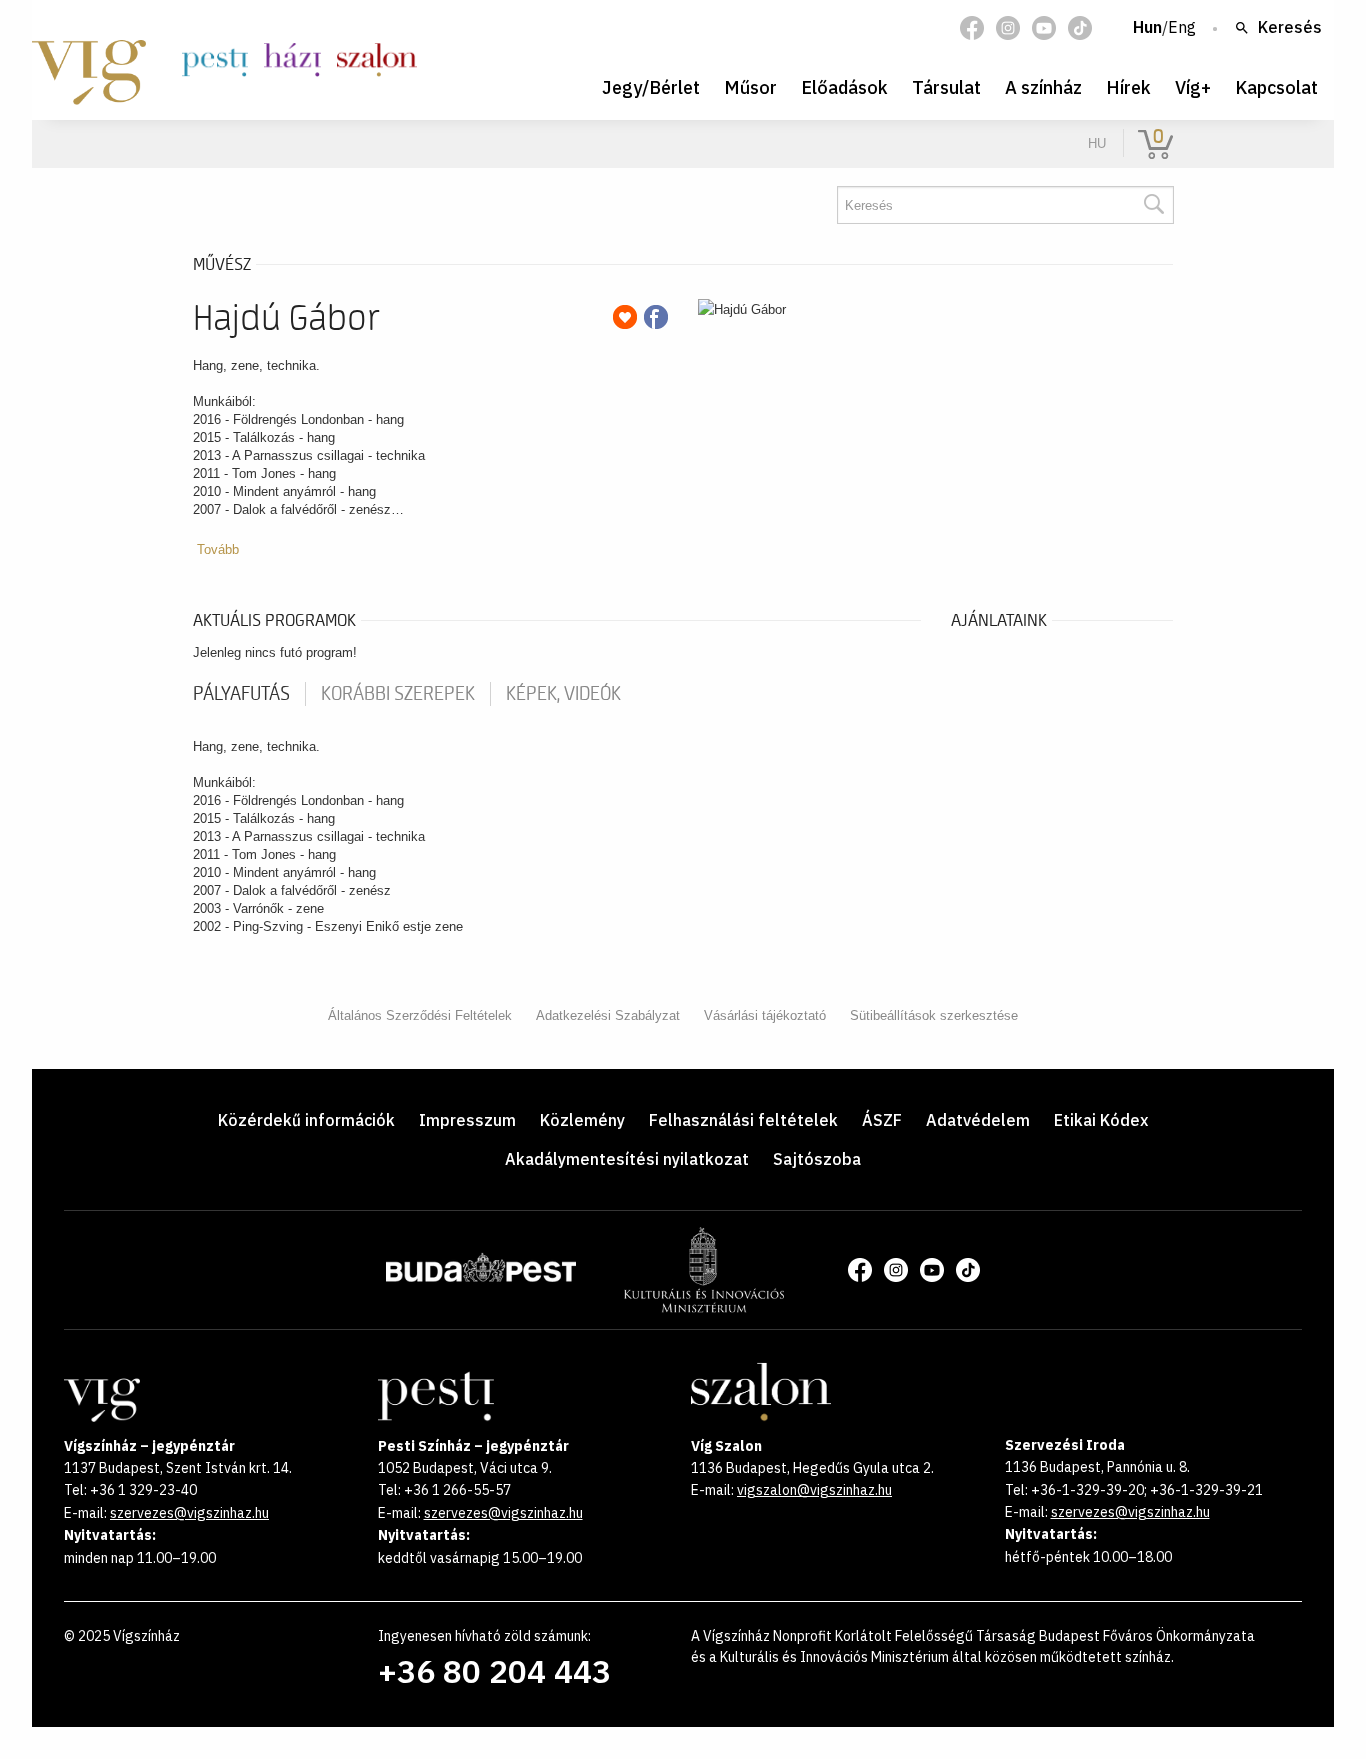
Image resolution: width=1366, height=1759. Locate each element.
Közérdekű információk (306, 1120)
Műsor (750, 87)
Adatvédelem (978, 1120)
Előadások (844, 87)
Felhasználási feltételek (743, 1120)
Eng (1182, 28)
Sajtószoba (817, 1159)
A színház (1043, 87)
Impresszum (467, 1120)
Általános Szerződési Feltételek (420, 1015)
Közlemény (582, 1120)
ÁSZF (882, 1120)
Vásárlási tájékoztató (765, 1015)
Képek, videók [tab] (563, 694)
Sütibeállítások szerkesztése (934, 1015)
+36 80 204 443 (494, 1671)
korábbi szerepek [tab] (398, 694)
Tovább (218, 549)
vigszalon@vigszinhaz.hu (814, 1490)
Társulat (946, 87)
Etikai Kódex (1101, 1120)
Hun (1147, 28)
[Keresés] (1153, 205)
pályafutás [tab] (241, 694)
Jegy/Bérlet (651, 87)
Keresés (1290, 28)
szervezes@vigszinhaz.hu (189, 1513)
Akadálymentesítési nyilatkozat (627, 1159)
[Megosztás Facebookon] (656, 317)
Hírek (1128, 87)
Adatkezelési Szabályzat (608, 1015)
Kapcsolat (1276, 87)
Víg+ (1193, 87)
